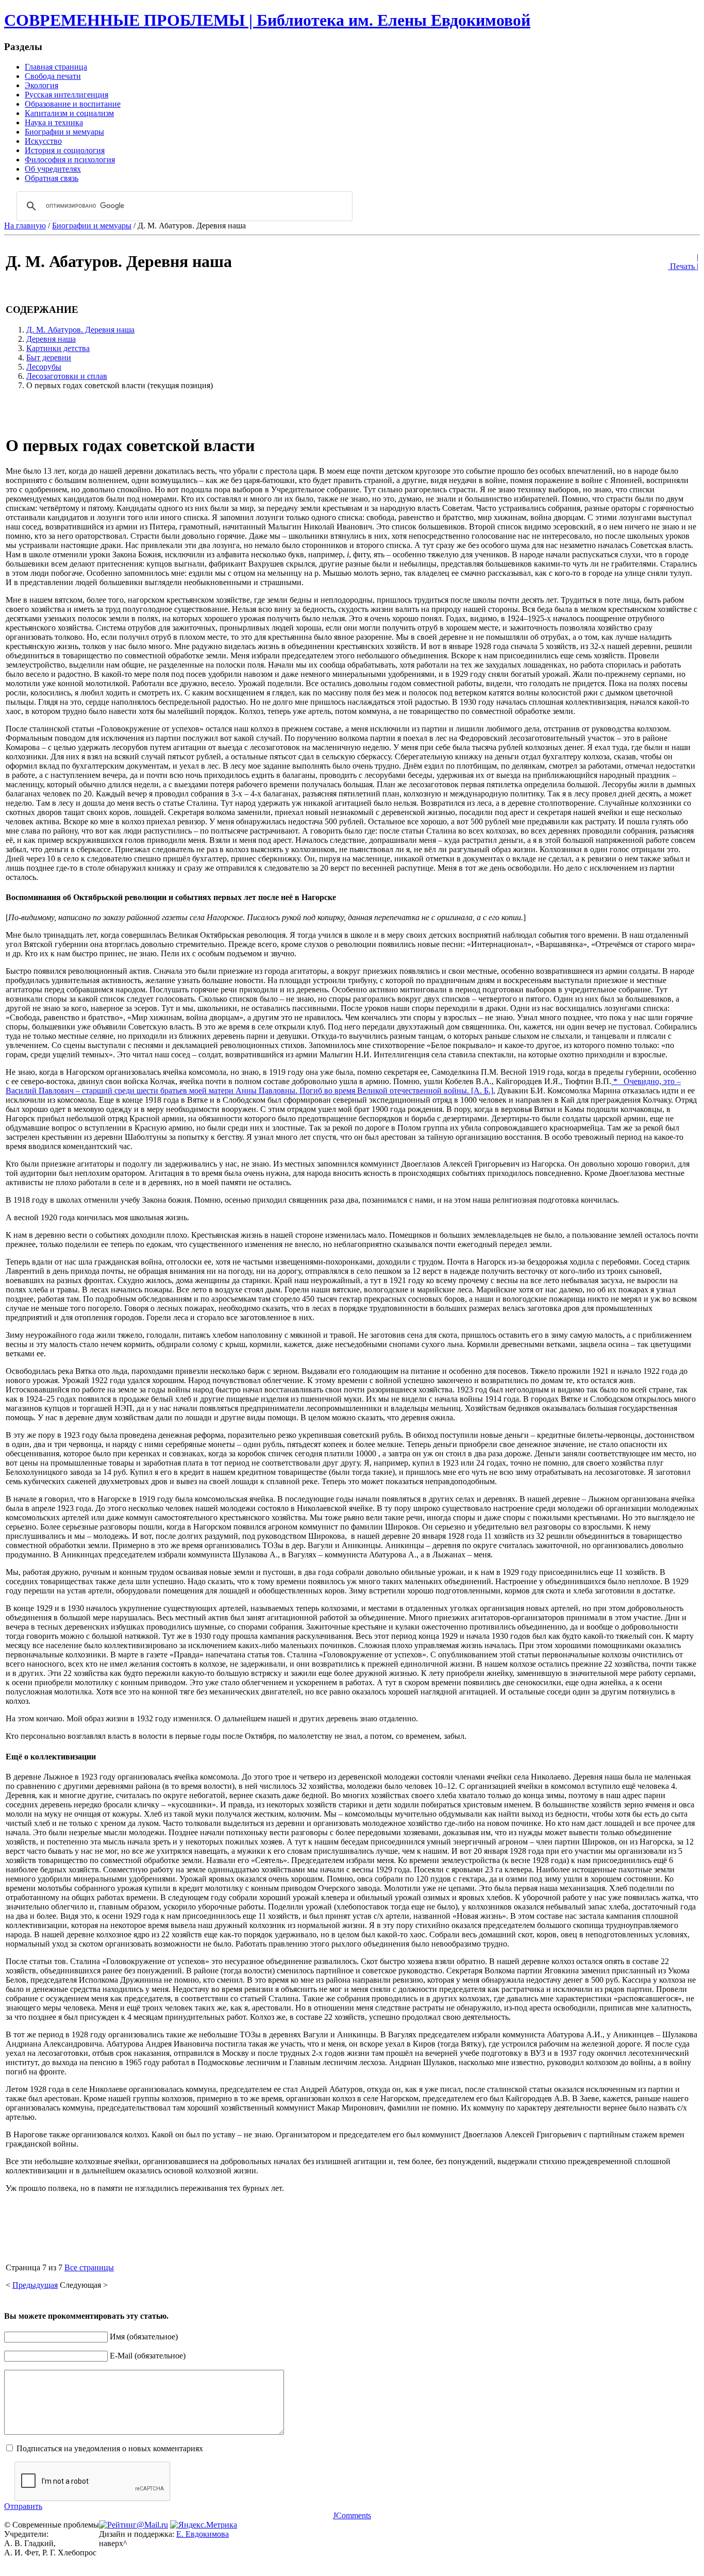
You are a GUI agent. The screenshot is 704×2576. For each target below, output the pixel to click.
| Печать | (683, 262)
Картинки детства (58, 348)
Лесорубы (44, 367)
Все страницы (89, 2267)
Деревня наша (51, 339)
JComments (352, 2515)
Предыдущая (35, 2285)
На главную (25, 226)
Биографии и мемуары (92, 226)
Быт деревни (49, 358)
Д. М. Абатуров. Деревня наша (80, 330)
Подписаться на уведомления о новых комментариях (110, 2448)
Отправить (23, 2506)
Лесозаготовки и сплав (67, 376)
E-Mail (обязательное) (148, 2356)
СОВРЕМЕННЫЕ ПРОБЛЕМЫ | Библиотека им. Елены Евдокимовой (267, 20)
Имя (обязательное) (144, 2337)
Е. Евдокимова (203, 2534)
